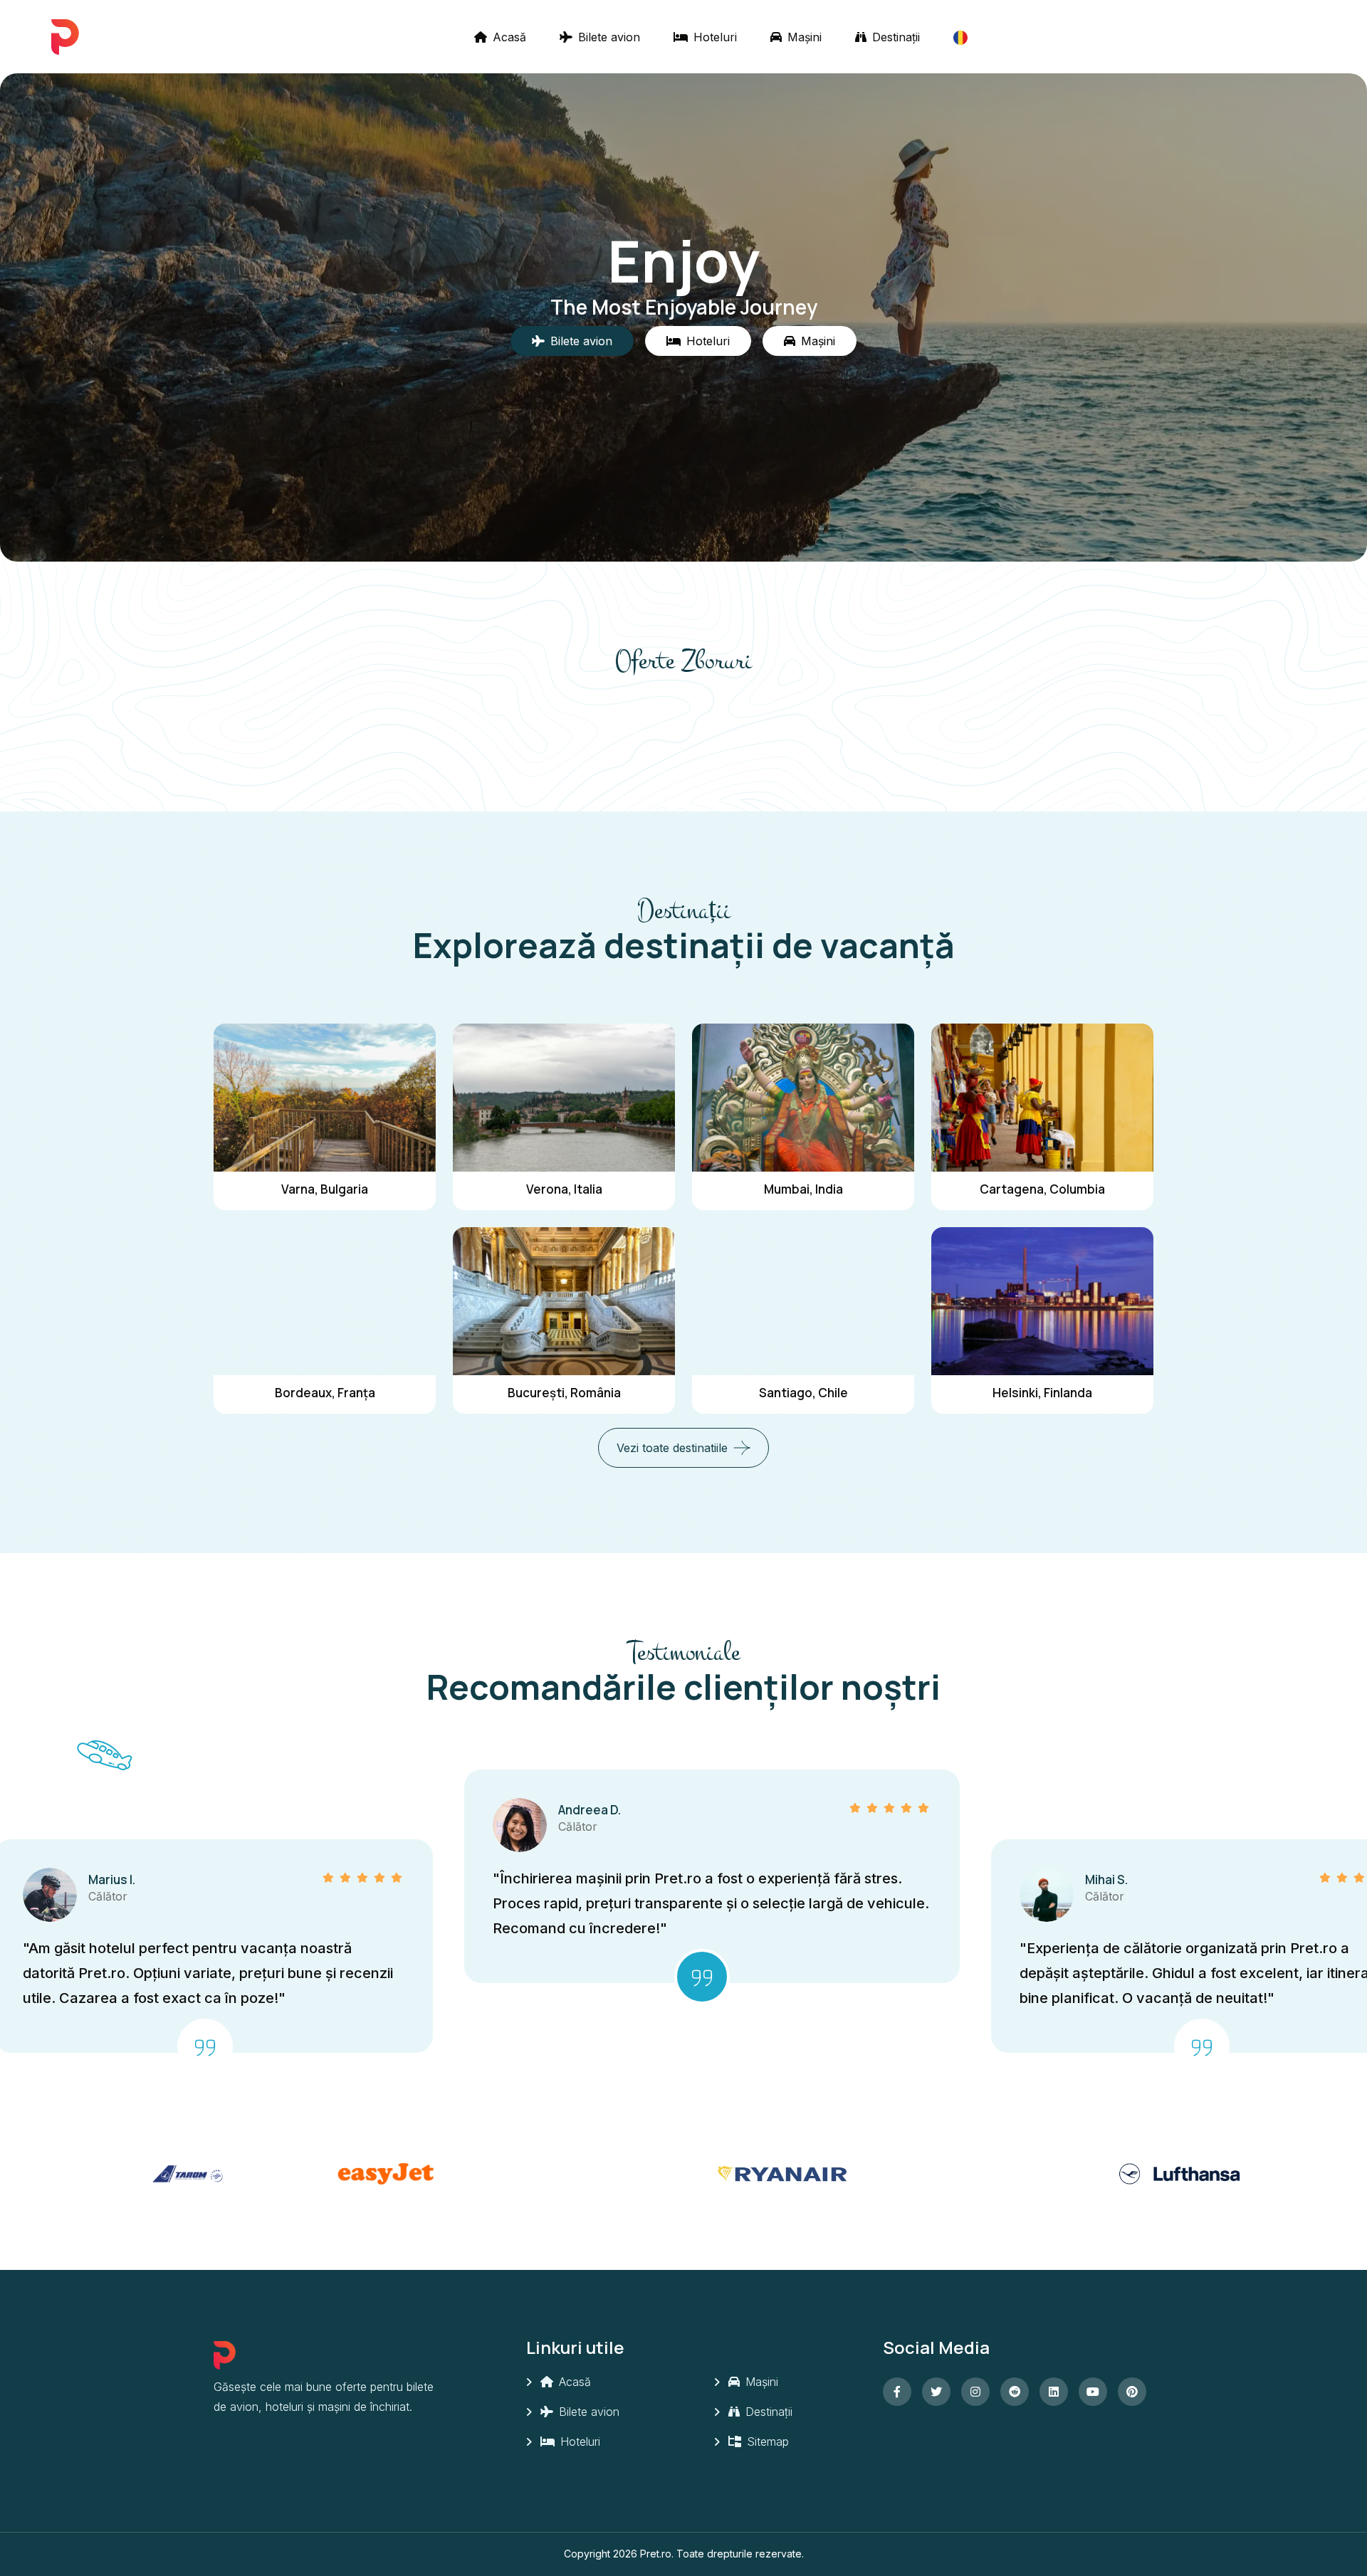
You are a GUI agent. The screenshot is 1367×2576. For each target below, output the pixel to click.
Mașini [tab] (818, 341)
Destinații (894, 37)
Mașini (803, 37)
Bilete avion (607, 37)
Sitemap (766, 2441)
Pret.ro (656, 2554)
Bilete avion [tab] (581, 341)
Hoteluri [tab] (708, 341)
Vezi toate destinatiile (672, 1448)
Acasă (508, 37)
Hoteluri (713, 37)
